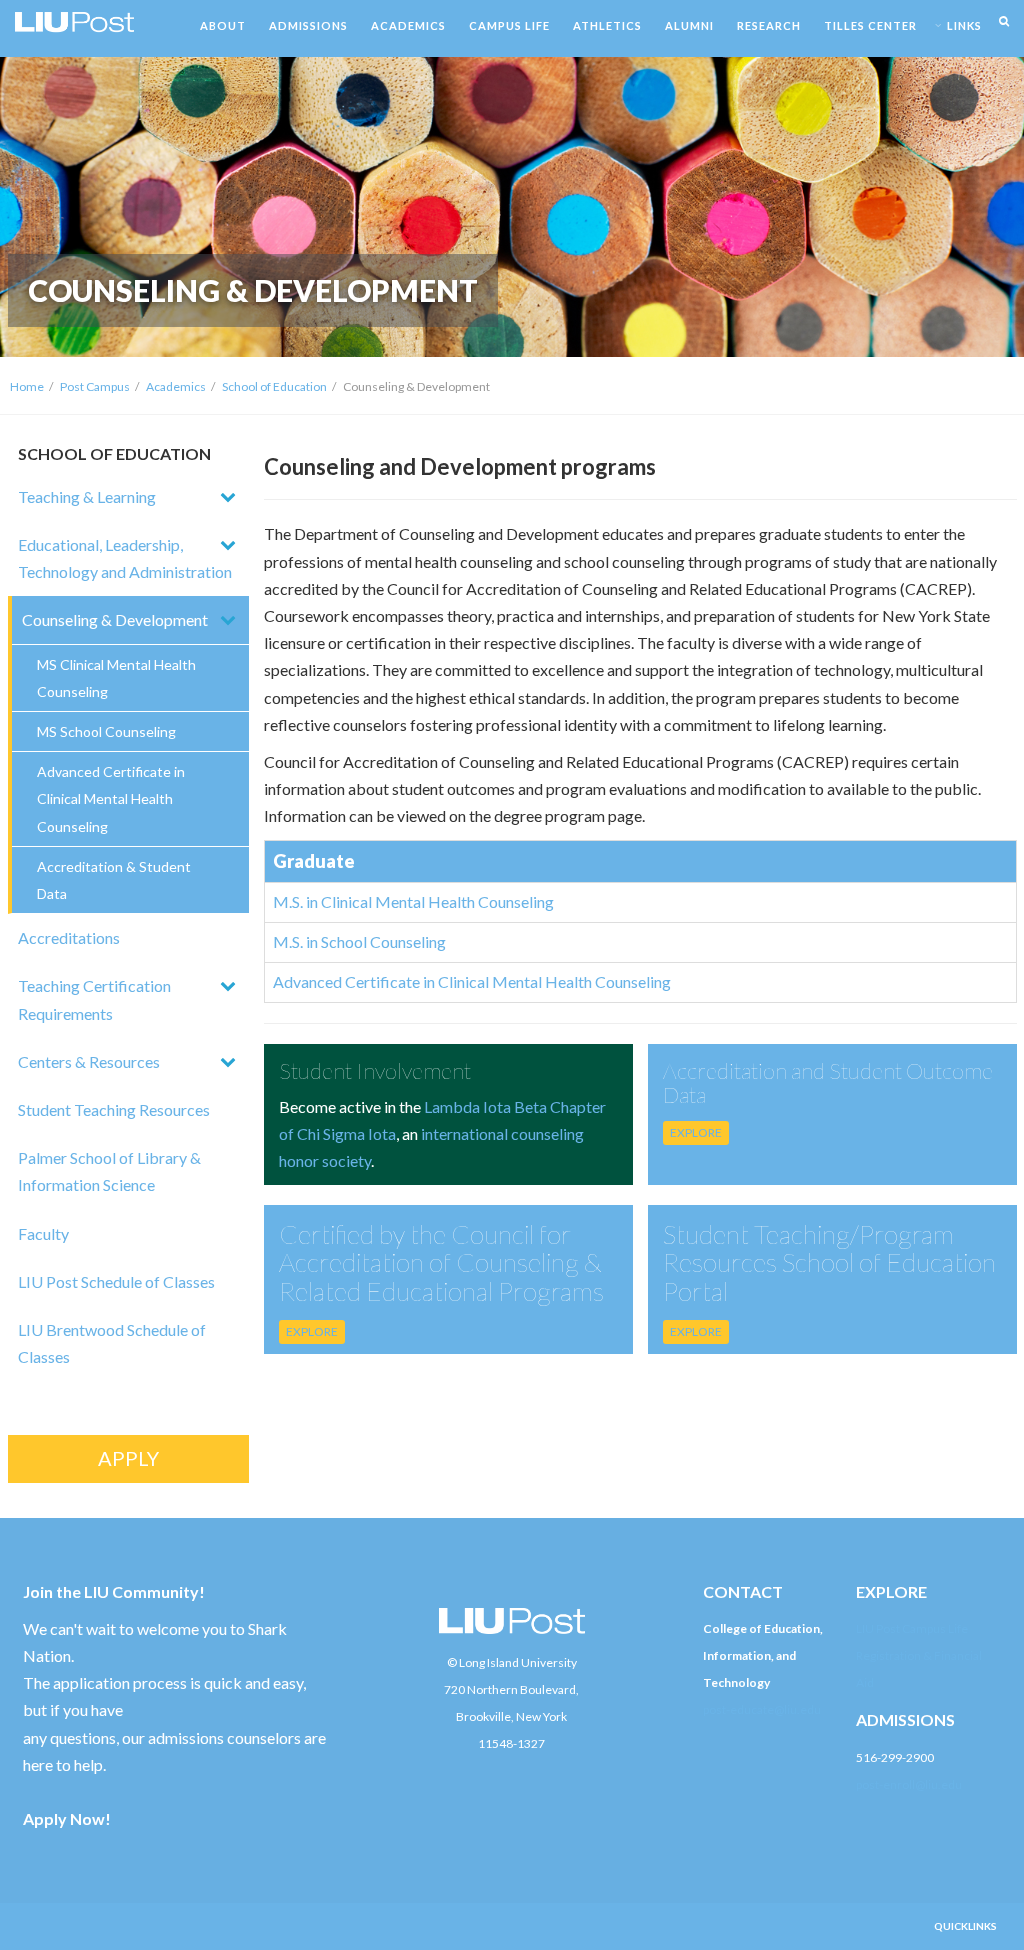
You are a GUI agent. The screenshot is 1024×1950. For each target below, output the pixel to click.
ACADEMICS (408, 25)
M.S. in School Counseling (359, 941)
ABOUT (223, 25)
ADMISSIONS (308, 25)
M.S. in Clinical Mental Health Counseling (413, 901)
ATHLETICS (607, 25)
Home (27, 386)
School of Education (274, 386)
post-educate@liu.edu (762, 1709)
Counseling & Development (115, 619)
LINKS (964, 25)
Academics (176, 386)
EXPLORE (696, 1132)
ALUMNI (689, 25)
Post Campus (95, 386)
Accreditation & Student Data (114, 880)
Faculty (43, 1233)
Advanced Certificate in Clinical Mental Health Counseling (111, 798)
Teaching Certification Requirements (94, 999)
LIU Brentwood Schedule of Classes (112, 1343)
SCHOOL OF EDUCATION (114, 453)
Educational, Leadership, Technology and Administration (125, 558)
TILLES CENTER (870, 25)
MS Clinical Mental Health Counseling (116, 678)
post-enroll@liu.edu (909, 1784)
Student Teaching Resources (114, 1109)
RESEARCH (769, 25)
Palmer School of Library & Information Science (109, 1171)
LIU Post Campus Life (912, 1628)
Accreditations (69, 937)
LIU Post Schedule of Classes (116, 1281)
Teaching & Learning (87, 496)
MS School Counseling (106, 731)
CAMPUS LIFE (509, 25)
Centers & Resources (89, 1061)
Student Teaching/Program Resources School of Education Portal (829, 1262)
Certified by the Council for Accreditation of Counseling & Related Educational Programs (441, 1262)
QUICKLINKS (965, 1926)
